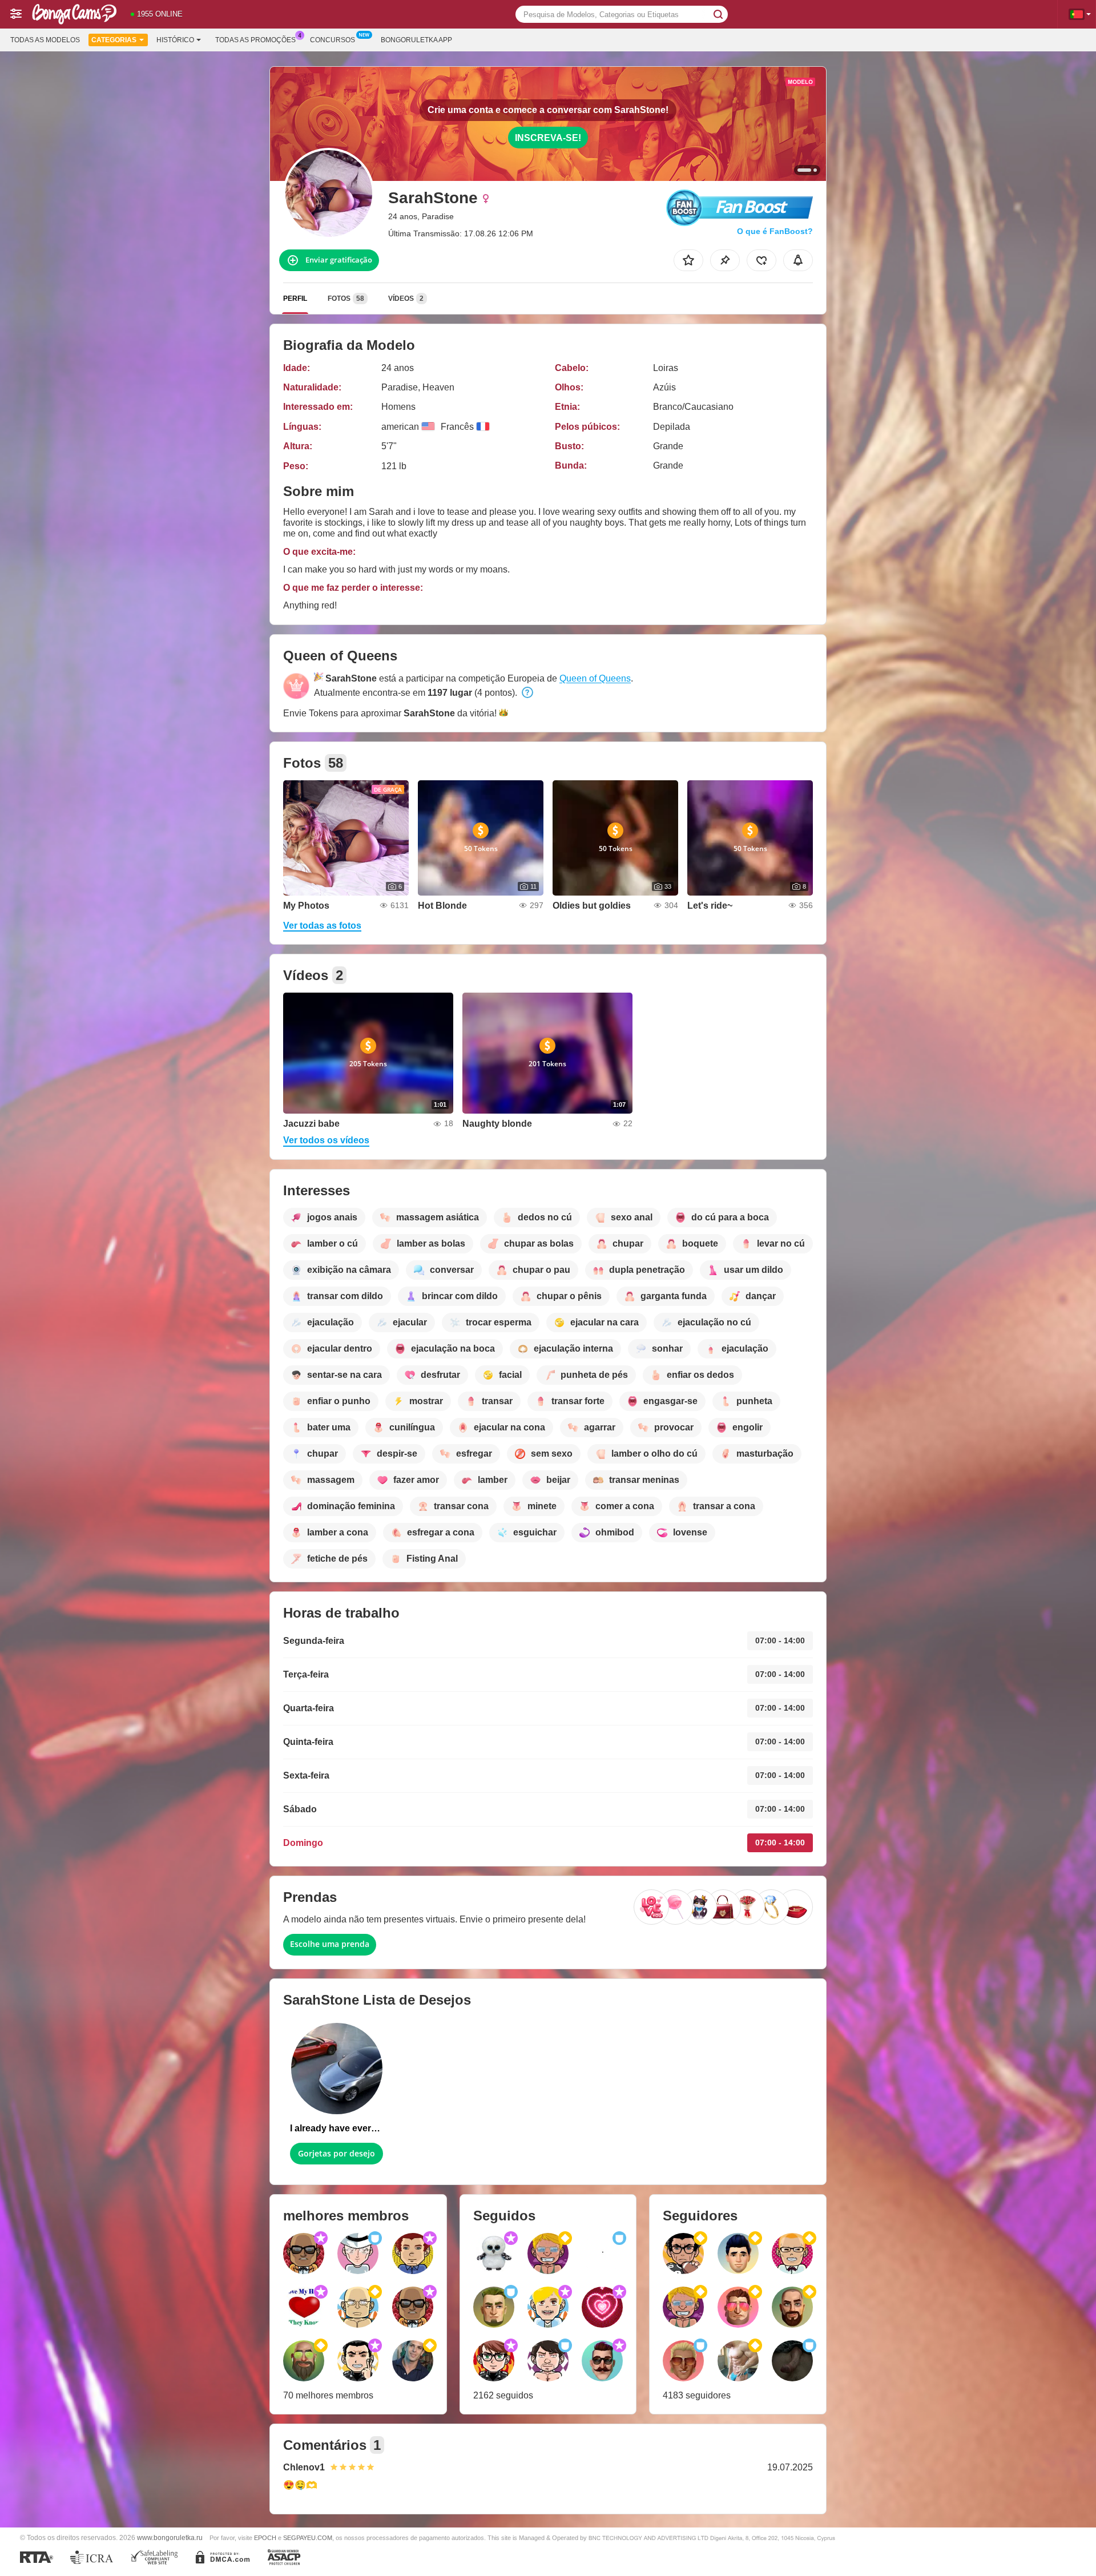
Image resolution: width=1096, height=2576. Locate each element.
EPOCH (265, 2538)
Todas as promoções (255, 40)
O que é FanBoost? (775, 231)
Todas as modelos (45, 40)
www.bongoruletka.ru (170, 2537)
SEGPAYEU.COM (308, 2538)
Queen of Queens (595, 678)
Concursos (333, 40)
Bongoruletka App (416, 40)
